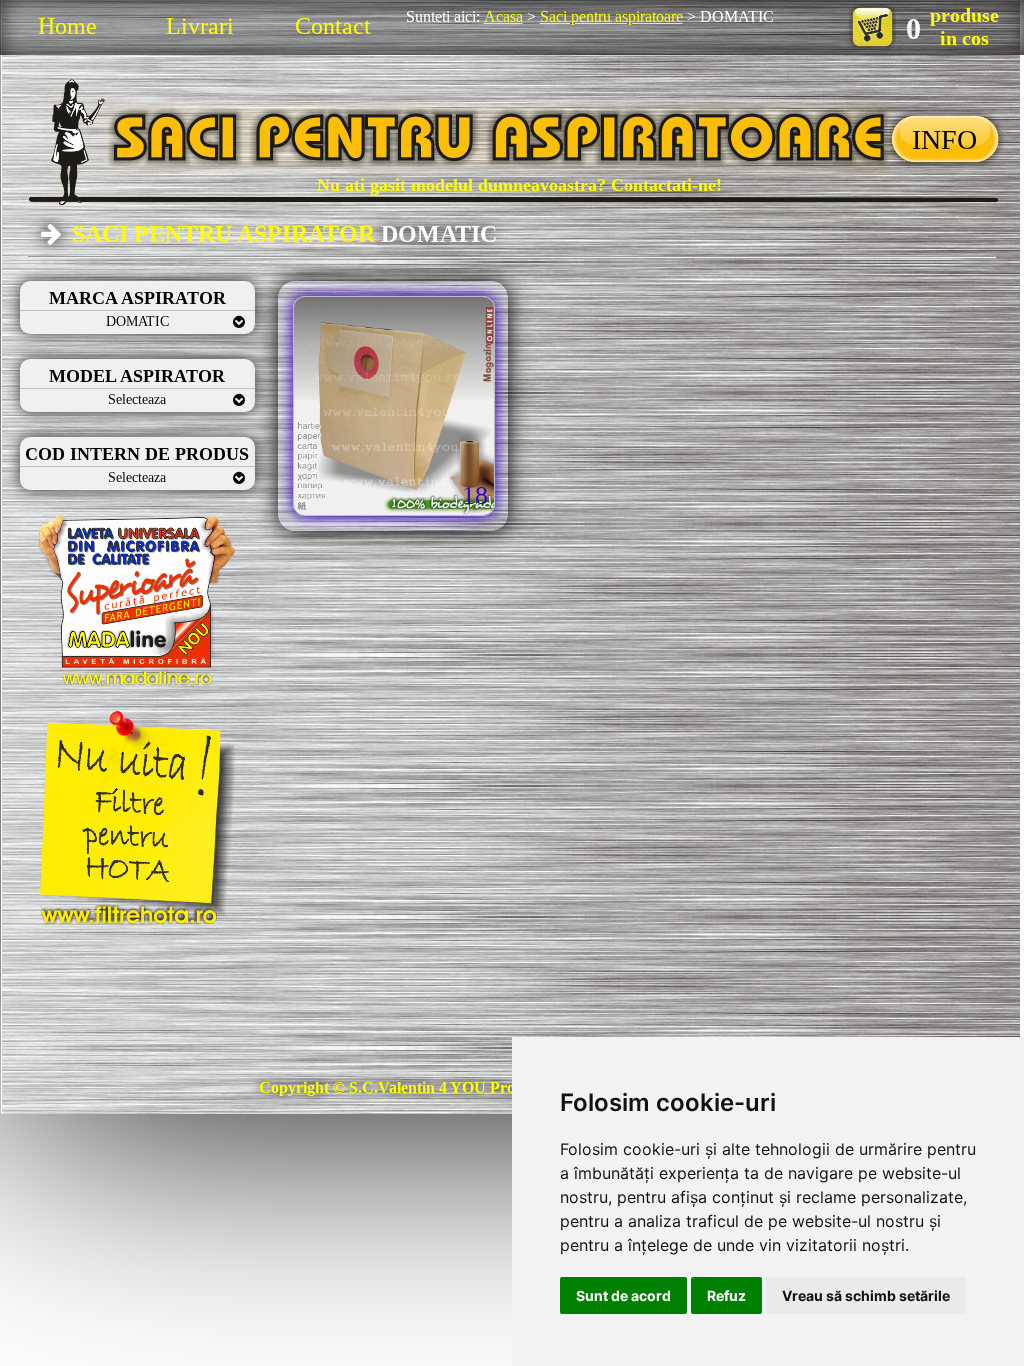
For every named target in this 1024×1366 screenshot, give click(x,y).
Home (67, 26)
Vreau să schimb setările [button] (866, 1295)
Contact (333, 26)
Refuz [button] (726, 1295)
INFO (944, 139)
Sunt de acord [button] (623, 1295)
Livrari (200, 26)
